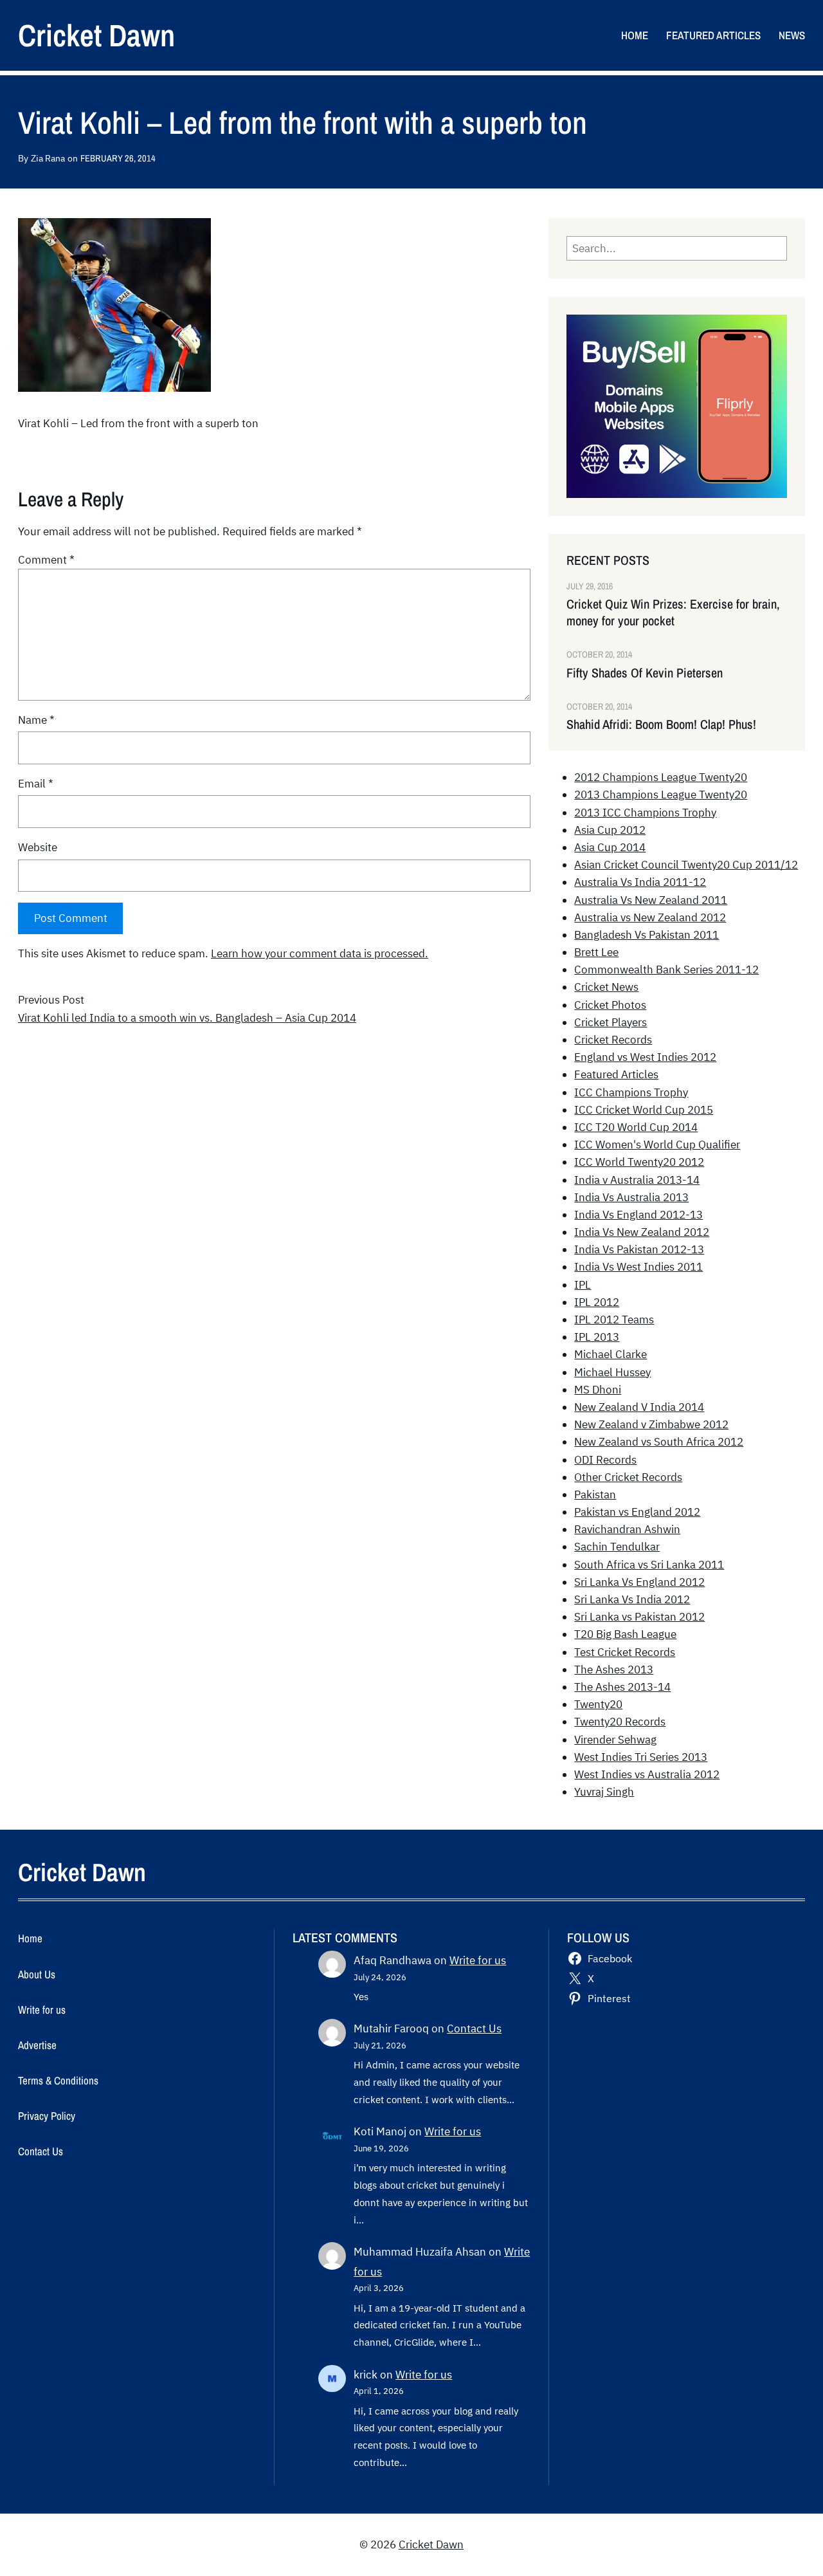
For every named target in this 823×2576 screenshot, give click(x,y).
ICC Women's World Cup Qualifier (657, 1145)
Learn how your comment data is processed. (320, 953)
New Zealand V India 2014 (639, 1407)
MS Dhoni (598, 1390)
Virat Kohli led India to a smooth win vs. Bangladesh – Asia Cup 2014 (187, 1018)
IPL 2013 (597, 1337)
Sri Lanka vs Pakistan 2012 (639, 1617)
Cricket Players (610, 1022)
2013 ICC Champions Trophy (645, 813)
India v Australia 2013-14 (637, 1180)
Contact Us (474, 2029)
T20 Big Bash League (625, 1634)
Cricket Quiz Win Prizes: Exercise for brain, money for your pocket (673, 612)
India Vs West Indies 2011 (638, 1267)
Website (38, 847)
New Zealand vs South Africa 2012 (659, 1442)
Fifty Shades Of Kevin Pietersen (645, 673)
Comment (46, 560)
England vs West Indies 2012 (645, 1057)
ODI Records (605, 1460)
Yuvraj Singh (604, 1792)
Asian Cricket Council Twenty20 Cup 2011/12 (686, 865)
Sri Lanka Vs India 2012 (632, 1599)
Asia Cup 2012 (610, 830)
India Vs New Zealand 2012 (642, 1232)
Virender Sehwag (615, 1740)
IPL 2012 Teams (614, 1320)
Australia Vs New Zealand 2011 (651, 900)
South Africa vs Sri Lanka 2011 (649, 1565)
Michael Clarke (610, 1354)
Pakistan (595, 1495)
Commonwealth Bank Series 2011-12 (666, 970)
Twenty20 (598, 1704)
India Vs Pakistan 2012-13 (639, 1249)
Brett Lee (596, 952)
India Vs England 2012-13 (638, 1215)
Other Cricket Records (628, 1477)
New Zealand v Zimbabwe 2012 (651, 1424)
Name (36, 720)
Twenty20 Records (620, 1722)
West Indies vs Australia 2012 (647, 1774)
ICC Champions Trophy (631, 1092)
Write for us (478, 1960)
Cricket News (606, 987)
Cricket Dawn (96, 35)
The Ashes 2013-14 (622, 1687)
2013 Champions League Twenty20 (661, 795)
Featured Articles (616, 1074)
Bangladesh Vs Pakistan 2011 (647, 935)
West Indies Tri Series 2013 (641, 1757)
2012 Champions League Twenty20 (661, 777)
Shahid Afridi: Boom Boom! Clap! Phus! (661, 724)
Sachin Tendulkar (617, 1547)
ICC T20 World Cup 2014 (636, 1127)
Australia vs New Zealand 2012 (650, 917)
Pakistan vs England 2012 (637, 1512)
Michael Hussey (612, 1372)
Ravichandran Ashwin (627, 1529)
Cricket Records (613, 1040)
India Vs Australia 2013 (631, 1197)
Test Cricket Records (625, 1652)
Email (36, 784)
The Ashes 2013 (614, 1670)
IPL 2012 (597, 1302)
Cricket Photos (610, 1005)
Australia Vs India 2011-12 (640, 882)
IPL (583, 1285)
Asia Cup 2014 (610, 847)
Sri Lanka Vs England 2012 (639, 1582)
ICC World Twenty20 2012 (639, 1162)
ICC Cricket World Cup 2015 (644, 1110)
